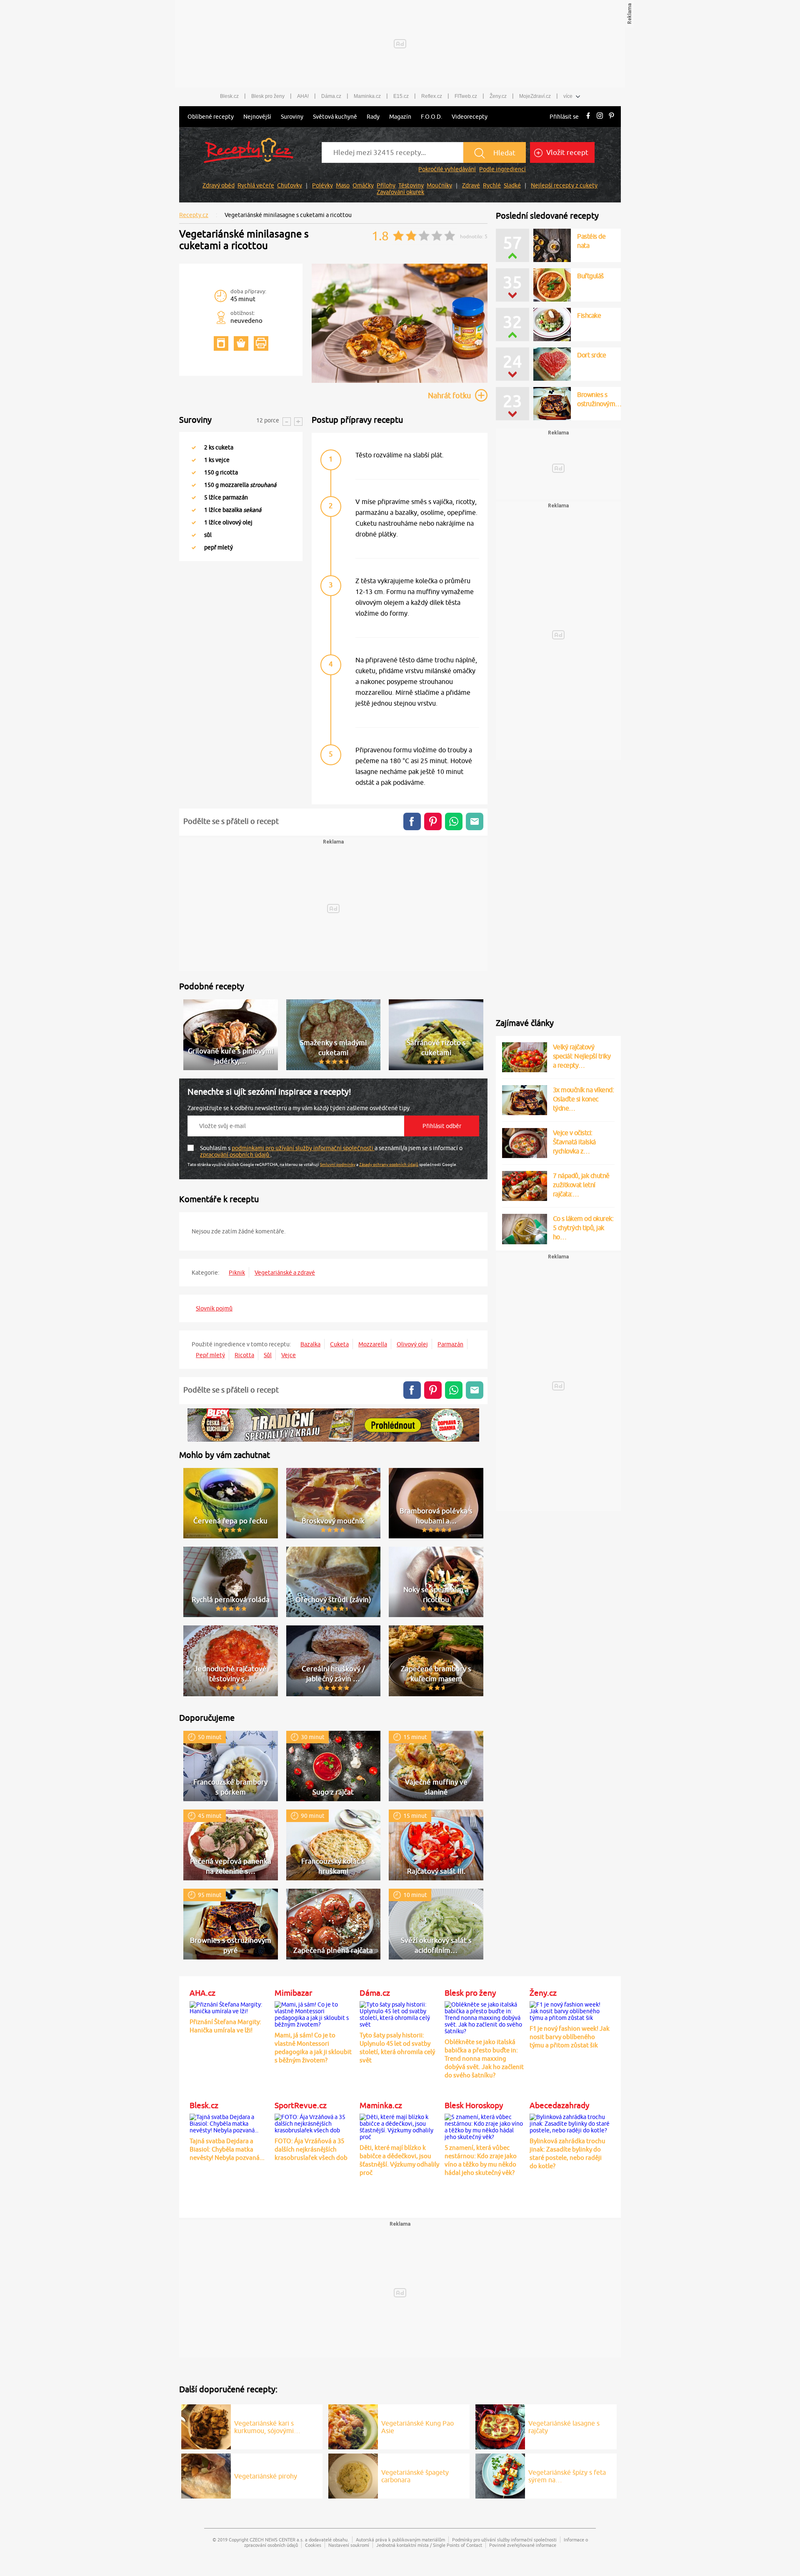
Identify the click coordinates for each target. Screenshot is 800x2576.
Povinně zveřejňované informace (523, 2545)
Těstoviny (411, 185)
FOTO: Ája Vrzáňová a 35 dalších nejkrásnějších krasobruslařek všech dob (311, 2149)
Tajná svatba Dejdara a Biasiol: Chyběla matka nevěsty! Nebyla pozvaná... (227, 2149)
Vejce (289, 1355)
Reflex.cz (432, 96)
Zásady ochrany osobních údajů (389, 1164)
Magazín (400, 117)
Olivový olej (412, 1344)
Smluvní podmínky (338, 1164)
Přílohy (386, 185)
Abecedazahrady (559, 2105)
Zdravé (471, 185)
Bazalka (310, 1344)
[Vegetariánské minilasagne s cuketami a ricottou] (400, 382)
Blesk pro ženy (268, 96)
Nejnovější (257, 117)
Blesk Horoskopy (474, 2105)
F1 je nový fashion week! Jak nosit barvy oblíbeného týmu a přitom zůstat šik (570, 2037)
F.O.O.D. (431, 117)
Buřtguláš (590, 276)
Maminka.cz (367, 96)
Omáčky (363, 185)
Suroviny (292, 117)
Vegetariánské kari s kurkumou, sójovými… (267, 2427)
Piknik (237, 1273)
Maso (343, 185)
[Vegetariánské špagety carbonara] (353, 2475)
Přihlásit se (564, 117)
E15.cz (401, 96)
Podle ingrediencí (502, 169)
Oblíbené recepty (211, 117)
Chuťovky (290, 185)
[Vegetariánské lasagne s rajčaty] (500, 2426)
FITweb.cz (466, 96)
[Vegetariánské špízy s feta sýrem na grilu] (500, 2475)
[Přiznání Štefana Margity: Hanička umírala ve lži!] (230, 2007)
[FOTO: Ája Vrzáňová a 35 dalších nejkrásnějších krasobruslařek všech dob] (315, 2122)
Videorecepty (470, 117)
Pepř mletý (210, 1355)
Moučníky (439, 185)
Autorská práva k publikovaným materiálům (400, 2540)
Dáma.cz (331, 96)
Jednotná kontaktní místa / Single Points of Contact (429, 2545)
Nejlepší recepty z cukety (564, 185)
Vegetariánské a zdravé (285, 1273)
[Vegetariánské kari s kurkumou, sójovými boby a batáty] (206, 2426)
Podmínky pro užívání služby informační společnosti (504, 2540)
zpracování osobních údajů (235, 1155)
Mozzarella (373, 1344)
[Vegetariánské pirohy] (206, 2475)
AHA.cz (202, 1993)
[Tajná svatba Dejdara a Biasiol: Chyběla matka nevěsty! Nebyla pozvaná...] (230, 2122)
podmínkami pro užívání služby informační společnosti (303, 1148)
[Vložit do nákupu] (241, 343)
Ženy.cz (498, 96)
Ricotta (244, 1355)
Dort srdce (591, 355)
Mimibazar (293, 1993)
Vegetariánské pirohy (266, 2476)
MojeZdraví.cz (535, 96)
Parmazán (450, 1344)
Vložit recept (566, 152)
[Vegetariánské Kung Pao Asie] (353, 2426)
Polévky (322, 185)
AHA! (303, 96)
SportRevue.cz (301, 2105)
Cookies (313, 2545)
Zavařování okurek (400, 192)
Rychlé (492, 185)
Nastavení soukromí (349, 2545)
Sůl (268, 1355)
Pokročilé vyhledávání (447, 169)
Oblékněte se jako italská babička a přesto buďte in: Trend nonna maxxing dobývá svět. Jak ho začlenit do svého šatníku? (484, 2058)
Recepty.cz (194, 215)
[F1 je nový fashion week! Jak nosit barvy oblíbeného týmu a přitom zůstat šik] (570, 2010)
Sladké (512, 185)
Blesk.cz (229, 96)
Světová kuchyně (335, 117)
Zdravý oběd (219, 185)
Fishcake (589, 315)
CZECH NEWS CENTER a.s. (277, 2540)
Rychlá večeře (256, 185)
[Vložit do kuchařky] (221, 343)
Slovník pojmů (214, 1308)
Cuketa (339, 1344)
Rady (373, 117)
